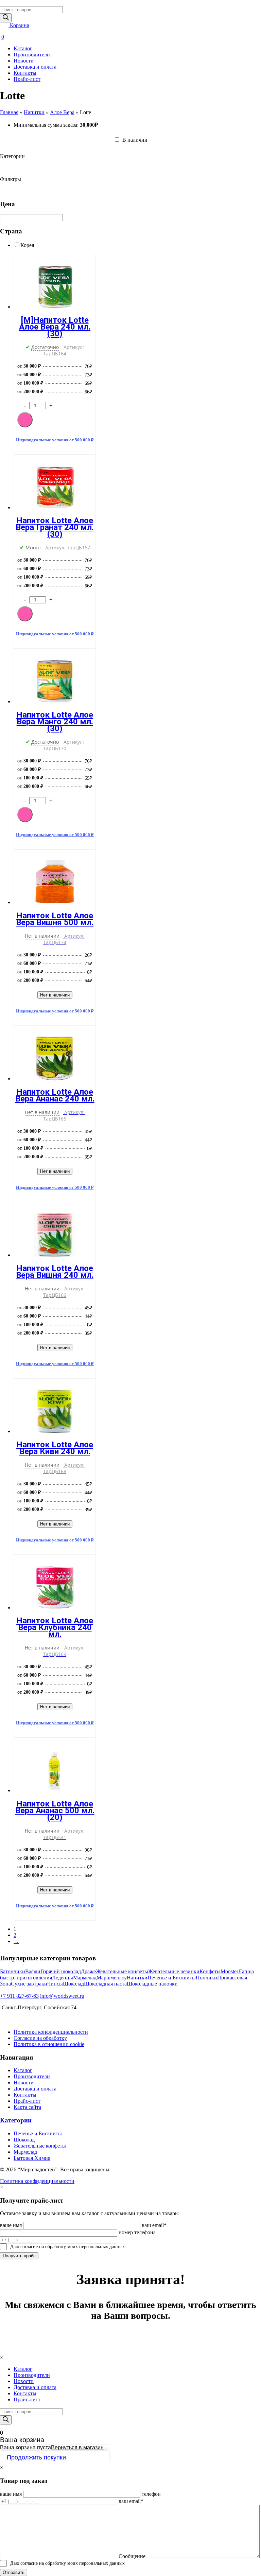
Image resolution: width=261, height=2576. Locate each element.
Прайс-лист (27, 79)
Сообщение (132, 2556)
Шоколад (24, 2140)
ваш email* (154, 2225)
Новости (24, 61)
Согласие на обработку (40, 2038)
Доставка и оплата (35, 67)
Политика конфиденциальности (51, 2032)
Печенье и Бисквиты (38, 2133)
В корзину (25, 420)
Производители (32, 55)
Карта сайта (27, 2107)
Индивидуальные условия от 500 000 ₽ (55, 440)
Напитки (34, 112)
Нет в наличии (55, 995)
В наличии (134, 140)
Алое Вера (62, 112)
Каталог (23, 48)
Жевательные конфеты (40, 2146)
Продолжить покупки (36, 2457)
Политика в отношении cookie (49, 2044)
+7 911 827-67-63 (19, 1996)
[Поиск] (6, 18)
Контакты (25, 73)
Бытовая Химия (32, 2158)
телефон (151, 2494)
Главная (9, 112)
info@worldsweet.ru (62, 1996)
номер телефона (137, 2232)
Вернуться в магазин (77, 2447)
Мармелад (25, 2152)
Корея (27, 245)
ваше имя (11, 2225)
